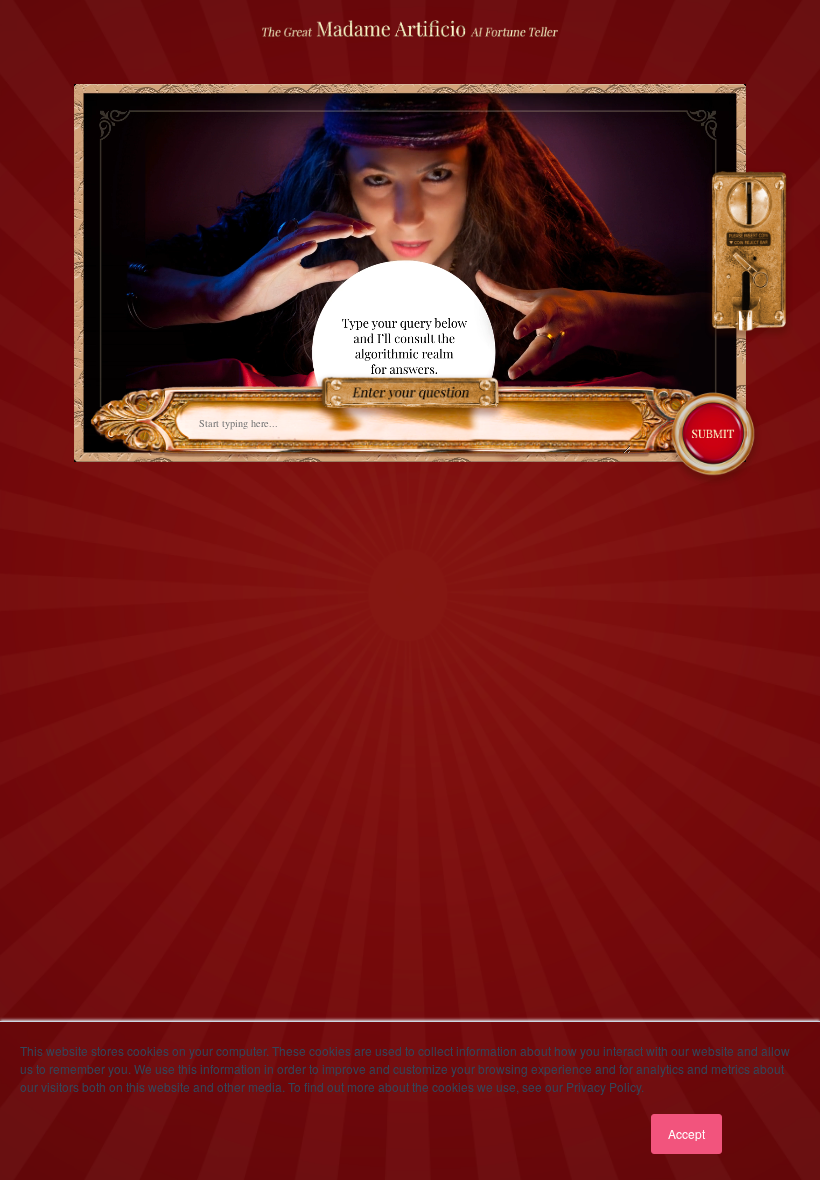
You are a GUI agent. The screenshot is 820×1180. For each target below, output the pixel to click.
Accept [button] (686, 1133)
